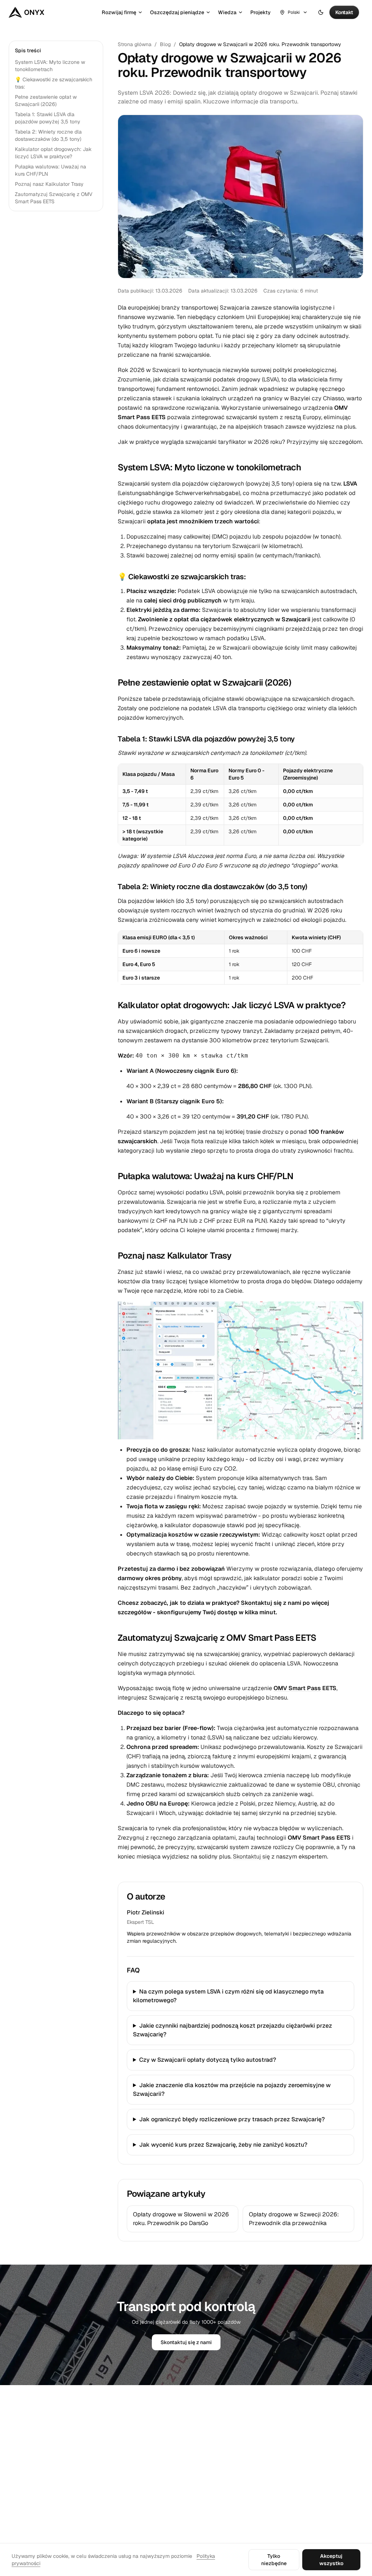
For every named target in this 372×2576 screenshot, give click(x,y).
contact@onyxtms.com (35, 2465)
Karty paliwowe (176, 2501)
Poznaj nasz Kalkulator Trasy (49, 184)
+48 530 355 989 (30, 2475)
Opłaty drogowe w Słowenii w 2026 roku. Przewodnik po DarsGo (181, 2219)
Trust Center (246, 2443)
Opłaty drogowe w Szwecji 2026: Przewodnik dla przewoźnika (294, 2219)
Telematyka (171, 2443)
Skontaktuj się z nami (186, 2342)
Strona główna (135, 44)
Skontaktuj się (251, 1857)
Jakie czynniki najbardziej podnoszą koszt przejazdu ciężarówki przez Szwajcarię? (232, 2030)
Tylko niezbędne (274, 2560)
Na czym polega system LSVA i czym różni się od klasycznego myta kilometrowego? (228, 1996)
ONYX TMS (27, 2420)
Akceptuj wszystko (331, 2560)
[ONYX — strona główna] (27, 12)
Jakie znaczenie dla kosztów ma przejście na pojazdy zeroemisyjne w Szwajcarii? (232, 2090)
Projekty (260, 12)
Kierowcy (168, 2454)
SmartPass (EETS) (178, 2512)
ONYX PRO (319, 2443)
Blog (165, 44)
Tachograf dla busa (180, 2466)
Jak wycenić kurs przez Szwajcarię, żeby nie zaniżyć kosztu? (223, 2145)
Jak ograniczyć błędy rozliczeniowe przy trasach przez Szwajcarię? (232, 2119)
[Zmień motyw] (321, 12)
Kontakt (240, 2431)
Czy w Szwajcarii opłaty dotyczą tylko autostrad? (208, 2060)
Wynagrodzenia (176, 2489)
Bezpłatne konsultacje (184, 2478)
